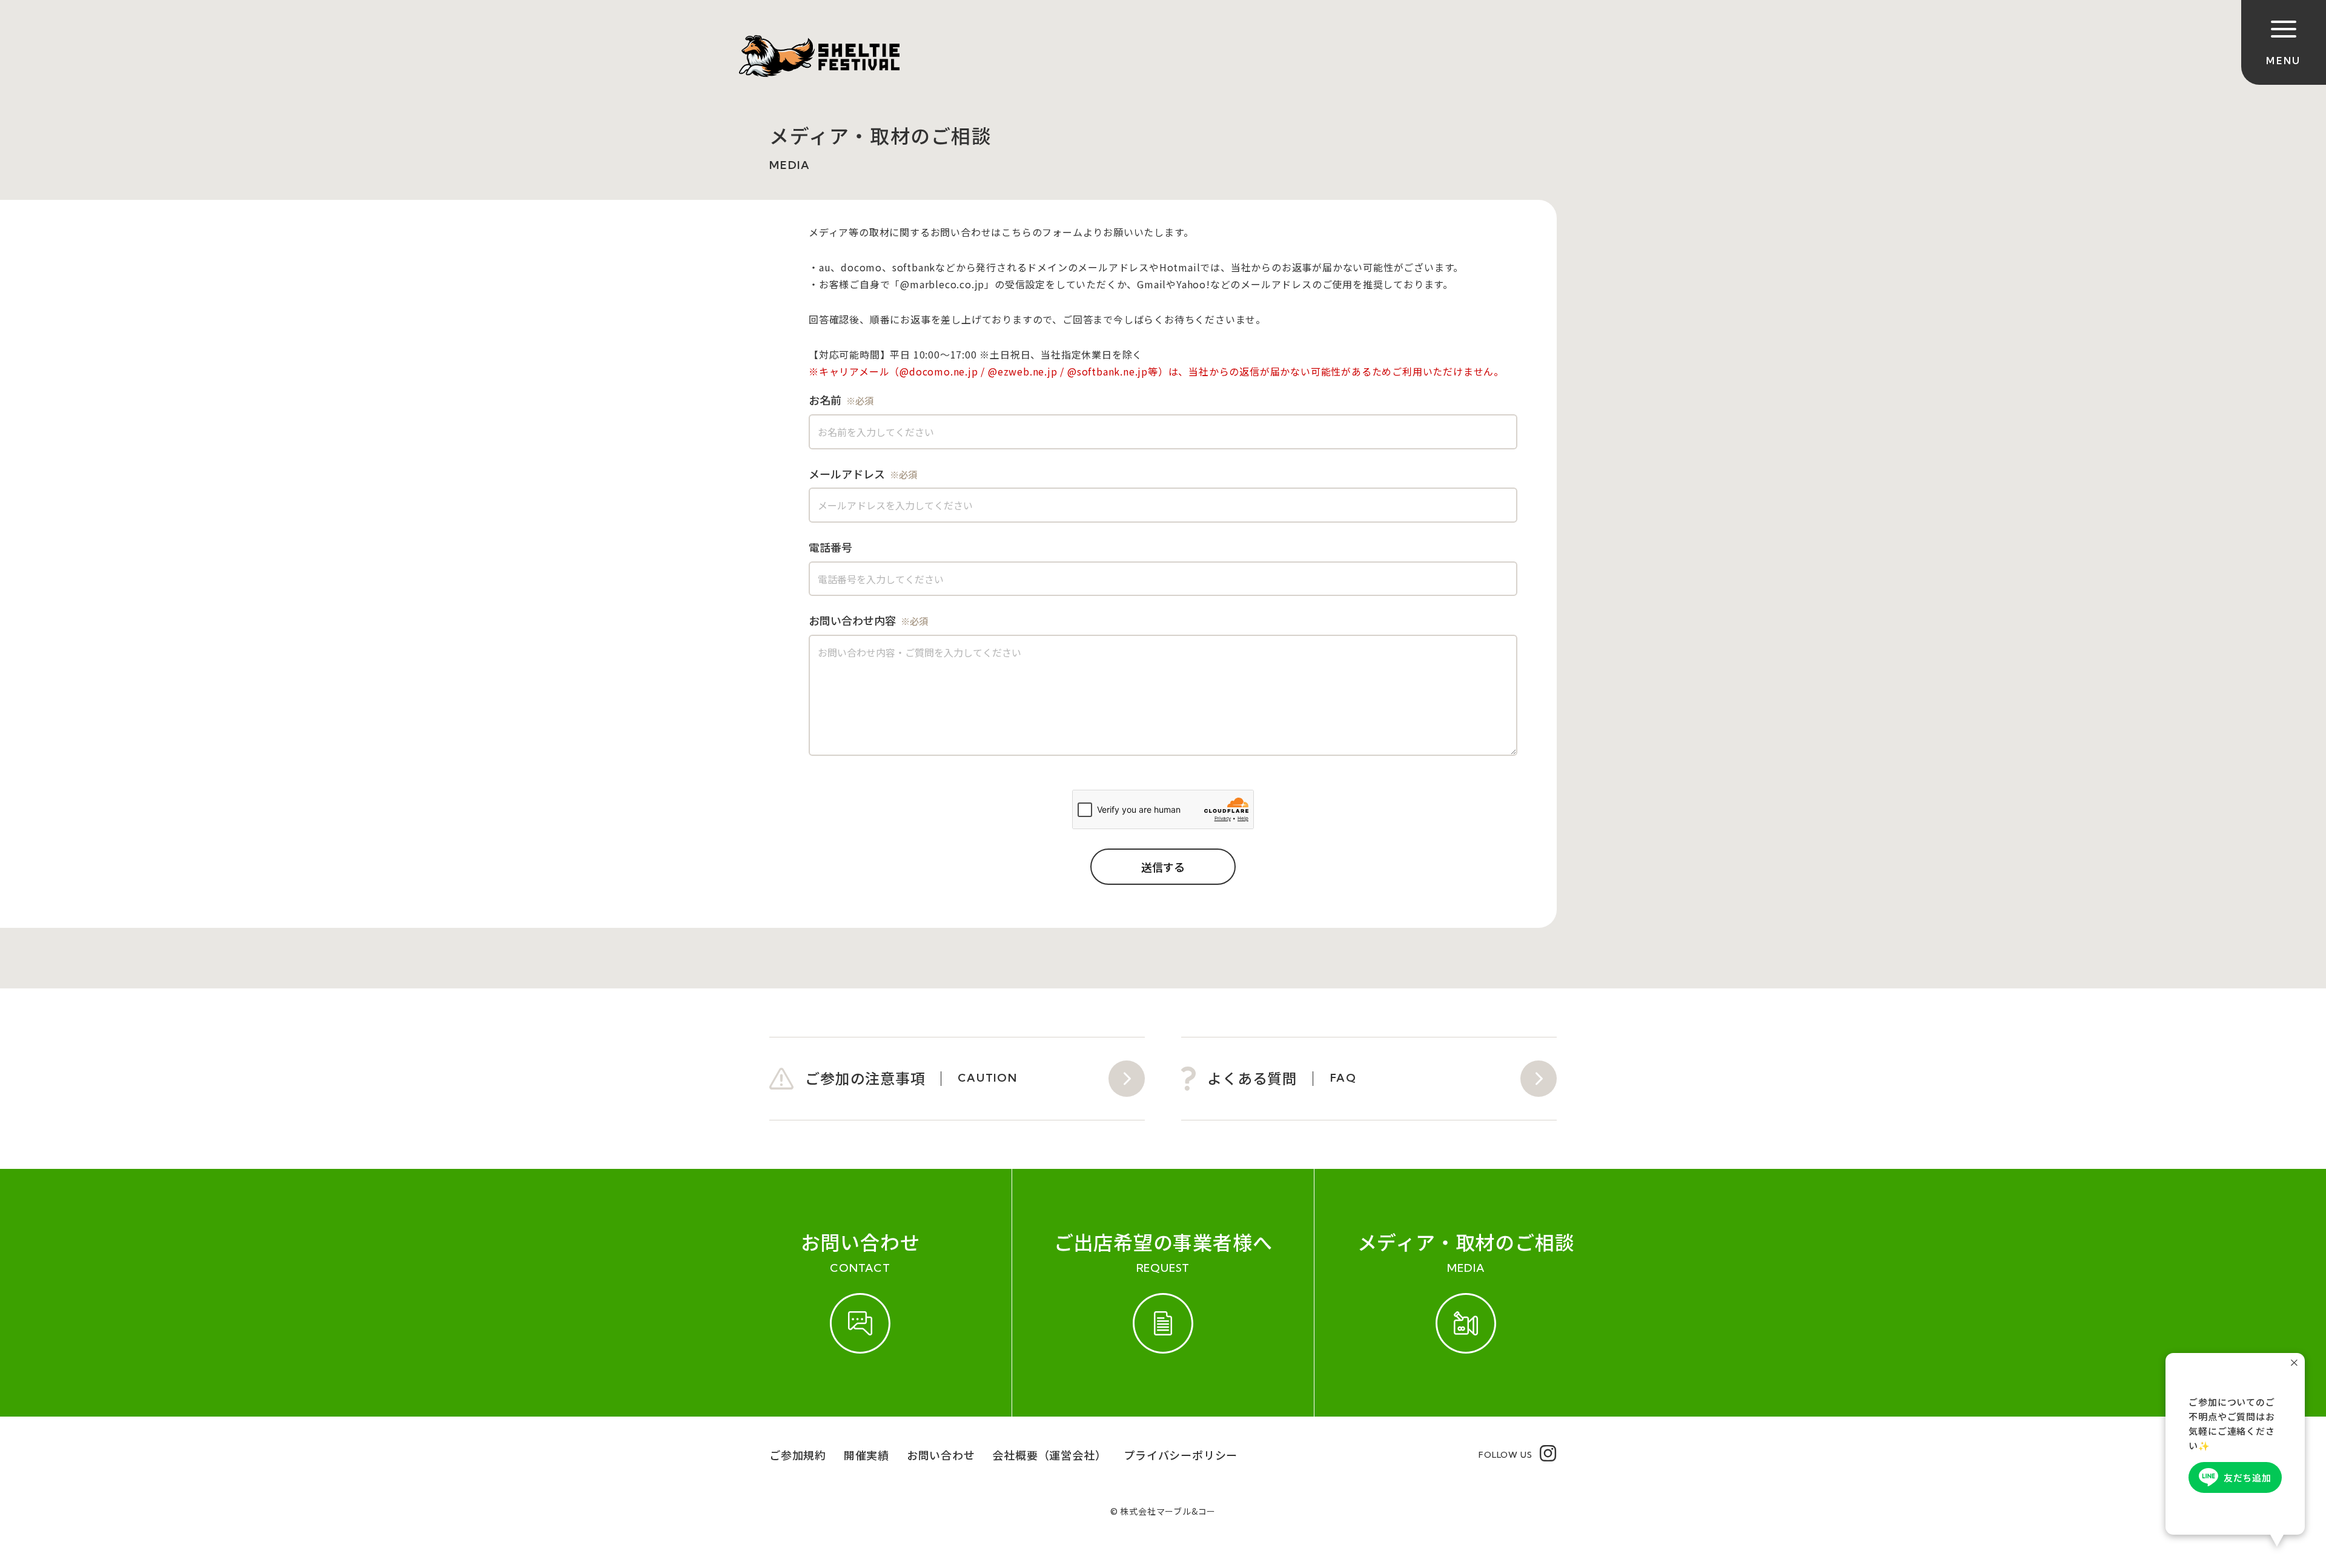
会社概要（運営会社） (1049, 1455)
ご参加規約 (798, 1455)
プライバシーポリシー (1181, 1455)
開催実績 (866, 1455)
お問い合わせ (941, 1455)
